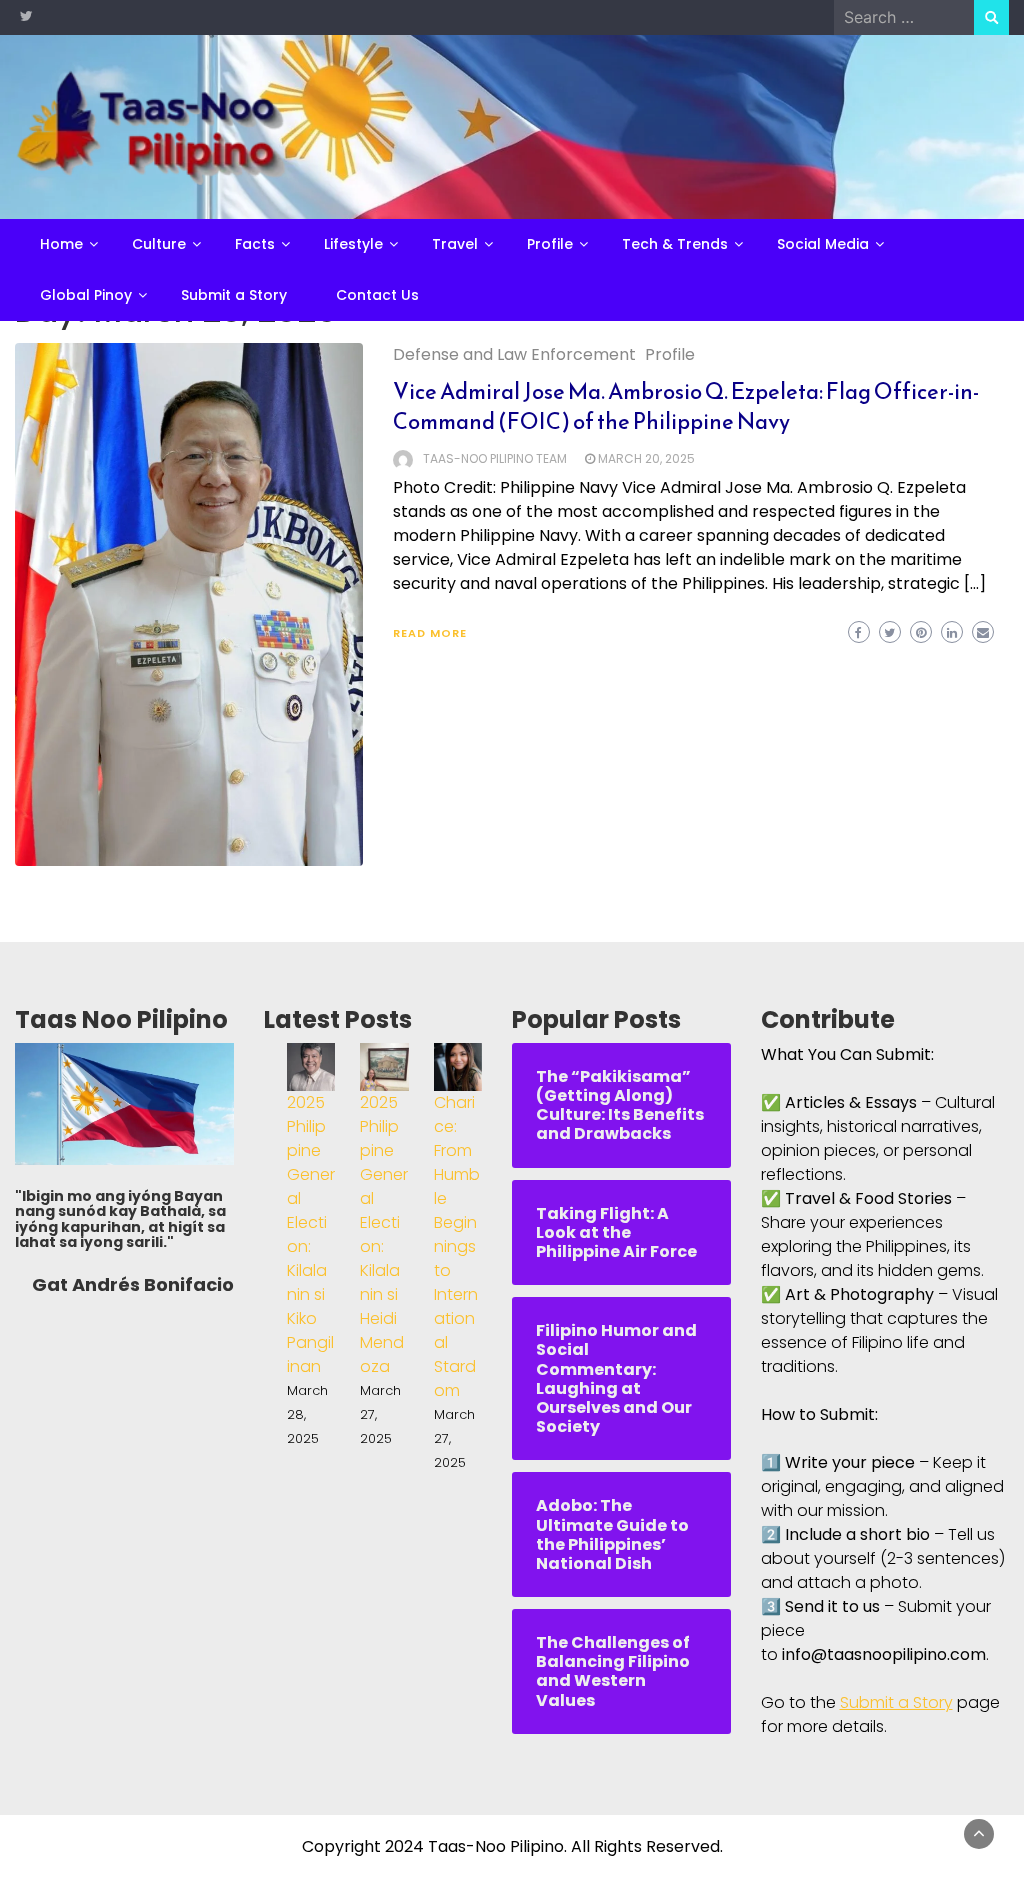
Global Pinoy (86, 295)
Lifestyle (353, 244)
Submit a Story (234, 295)
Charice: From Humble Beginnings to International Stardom (457, 1246)
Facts (255, 244)
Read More (430, 633)
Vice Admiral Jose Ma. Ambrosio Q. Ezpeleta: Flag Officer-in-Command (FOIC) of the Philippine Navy (686, 406)
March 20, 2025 (646, 458)
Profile (550, 244)
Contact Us (377, 295)
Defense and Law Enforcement (514, 354)
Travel (455, 244)
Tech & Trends (675, 244)
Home (61, 244)
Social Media (823, 244)
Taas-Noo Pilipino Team (495, 458)
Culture (159, 244)
